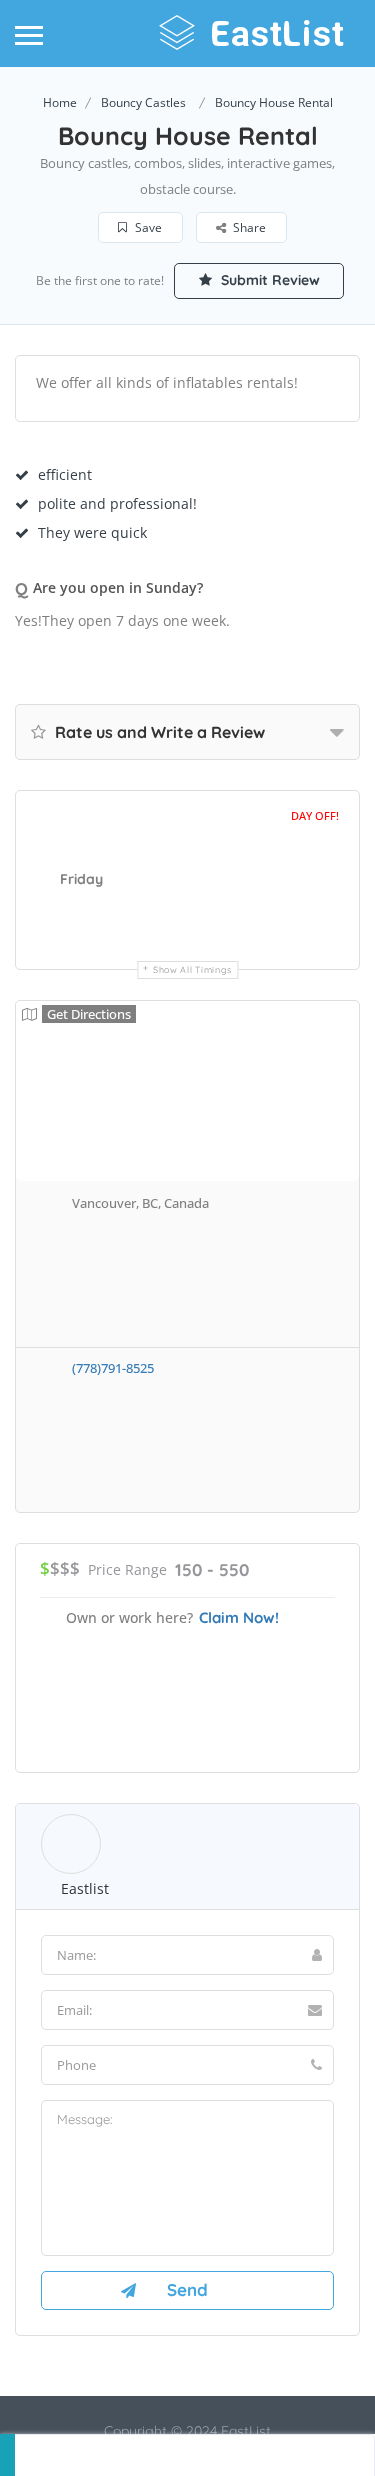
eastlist (85, 1888)
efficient (65, 474)
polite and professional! (117, 503)
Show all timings (192, 969)
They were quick (92, 532)
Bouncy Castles (143, 102)
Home (60, 102)
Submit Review (268, 280)
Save (147, 227)
